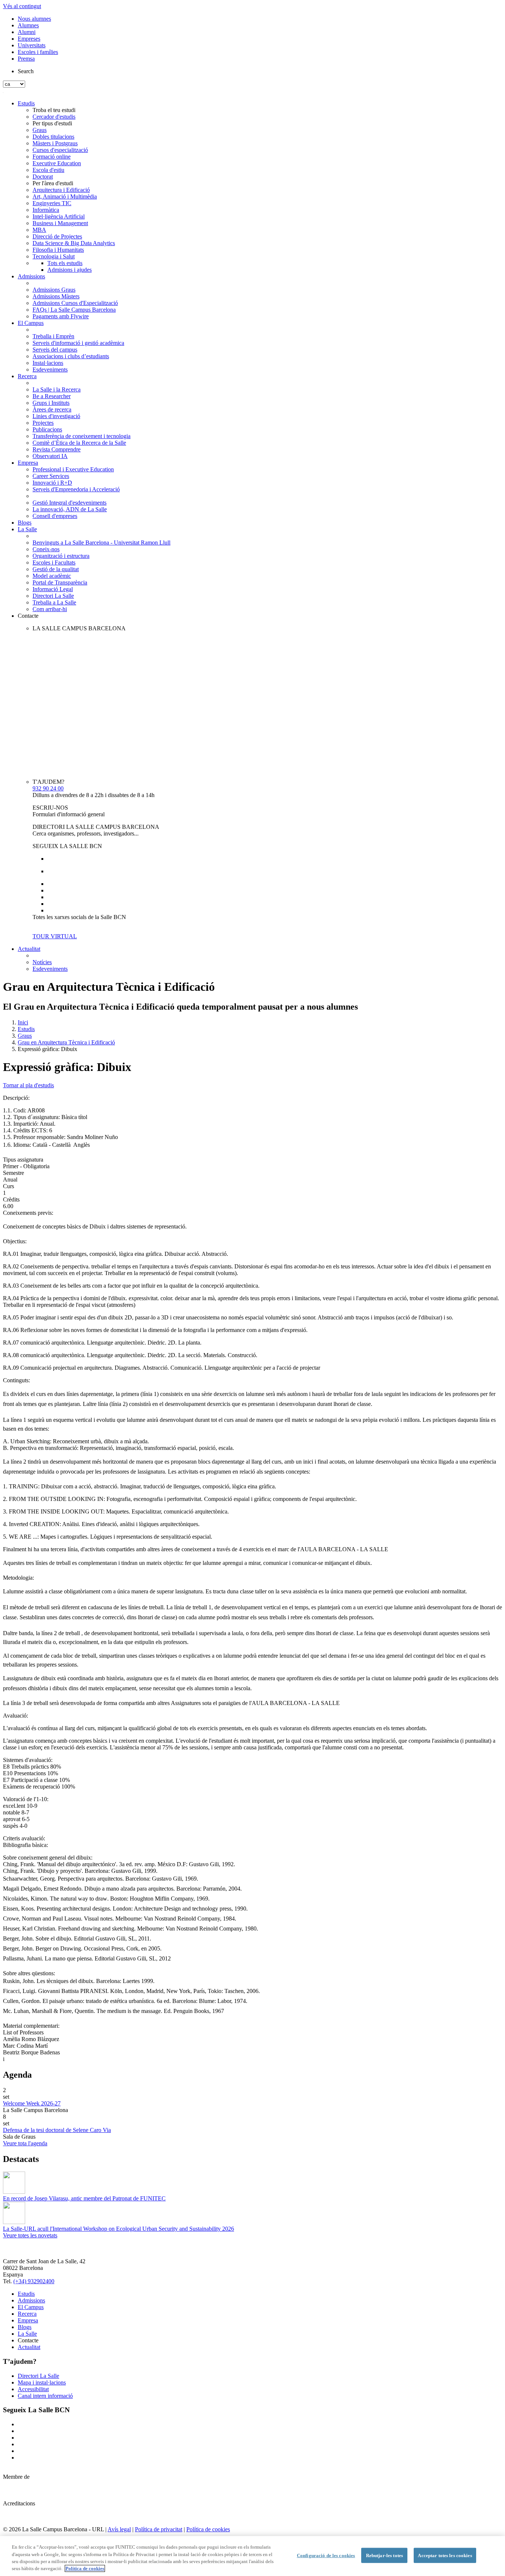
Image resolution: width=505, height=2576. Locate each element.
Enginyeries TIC (52, 203)
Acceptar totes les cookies (445, 2555)
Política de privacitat (159, 2529)
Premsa (26, 59)
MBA (39, 230)
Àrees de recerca (52, 409)
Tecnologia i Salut (54, 256)
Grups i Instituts (51, 403)
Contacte (28, 616)
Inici (23, 1022)
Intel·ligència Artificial (59, 216)
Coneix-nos (46, 549)
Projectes (43, 423)
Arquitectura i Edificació (61, 190)
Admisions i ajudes (70, 270)
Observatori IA (50, 456)
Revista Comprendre (57, 449)
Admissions (31, 276)
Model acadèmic (52, 576)
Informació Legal (53, 589)
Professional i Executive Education (73, 469)
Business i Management (60, 223)
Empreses (29, 39)
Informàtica (46, 210)
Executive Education (57, 163)
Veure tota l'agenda (25, 2143)
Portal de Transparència (60, 582)
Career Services (51, 476)
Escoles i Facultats (54, 562)
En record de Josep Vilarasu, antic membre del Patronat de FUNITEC (84, 2198)
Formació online (52, 157)
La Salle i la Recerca (57, 389)
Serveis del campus (55, 350)
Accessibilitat (33, 2389)
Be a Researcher (52, 396)
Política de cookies (208, 2529)
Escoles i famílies (38, 52)
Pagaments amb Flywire (61, 316)
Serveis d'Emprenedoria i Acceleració (76, 489)
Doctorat (43, 177)
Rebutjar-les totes (384, 2555)
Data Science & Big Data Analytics (74, 243)
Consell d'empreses (55, 516)
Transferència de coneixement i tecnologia (82, 436)
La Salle (27, 529)
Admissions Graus (54, 290)
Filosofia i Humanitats (58, 250)
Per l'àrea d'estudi (53, 183)
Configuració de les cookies (326, 2555)
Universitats (32, 45)
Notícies (42, 962)
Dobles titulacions (53, 137)
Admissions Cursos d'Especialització (75, 303)
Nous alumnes (34, 19)
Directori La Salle (53, 596)
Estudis (26, 103)
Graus (40, 130)
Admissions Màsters (56, 296)
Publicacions (47, 429)
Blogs (25, 523)
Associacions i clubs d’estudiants (71, 356)
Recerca (27, 376)
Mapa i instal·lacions (42, 2382)
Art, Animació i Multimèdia (65, 196)
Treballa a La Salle (54, 602)
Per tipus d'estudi (52, 123)
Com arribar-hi (50, 609)
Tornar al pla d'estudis (28, 1085)
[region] (253, 2556)
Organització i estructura (61, 556)
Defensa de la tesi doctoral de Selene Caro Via (57, 2130)
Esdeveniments (50, 370)
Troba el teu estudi (54, 110)
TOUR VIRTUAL (55, 936)
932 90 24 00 (48, 788)
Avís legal (119, 2529)
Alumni (27, 32)
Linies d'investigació (56, 416)
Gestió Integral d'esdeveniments (70, 503)
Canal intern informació (45, 2396)
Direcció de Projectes (57, 236)
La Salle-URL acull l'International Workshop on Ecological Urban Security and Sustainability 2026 (118, 2229)
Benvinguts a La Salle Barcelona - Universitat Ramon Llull (101, 543)
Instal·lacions (48, 363)
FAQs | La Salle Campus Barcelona (74, 310)
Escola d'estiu (48, 170)
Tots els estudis (65, 263)
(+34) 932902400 (34, 2281)
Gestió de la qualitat (56, 569)
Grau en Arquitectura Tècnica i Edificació (66, 1042)
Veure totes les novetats (30, 2235)
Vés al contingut (22, 6)
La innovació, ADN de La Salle (70, 509)
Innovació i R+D (52, 483)
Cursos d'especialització (60, 150)
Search (26, 71)
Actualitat (29, 949)
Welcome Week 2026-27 (32, 2103)
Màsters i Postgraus (55, 143)
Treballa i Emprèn (53, 336)
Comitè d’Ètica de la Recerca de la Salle (79, 443)
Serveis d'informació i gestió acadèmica (78, 343)
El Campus (31, 323)
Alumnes (28, 25)
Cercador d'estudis (54, 117)
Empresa (28, 463)
